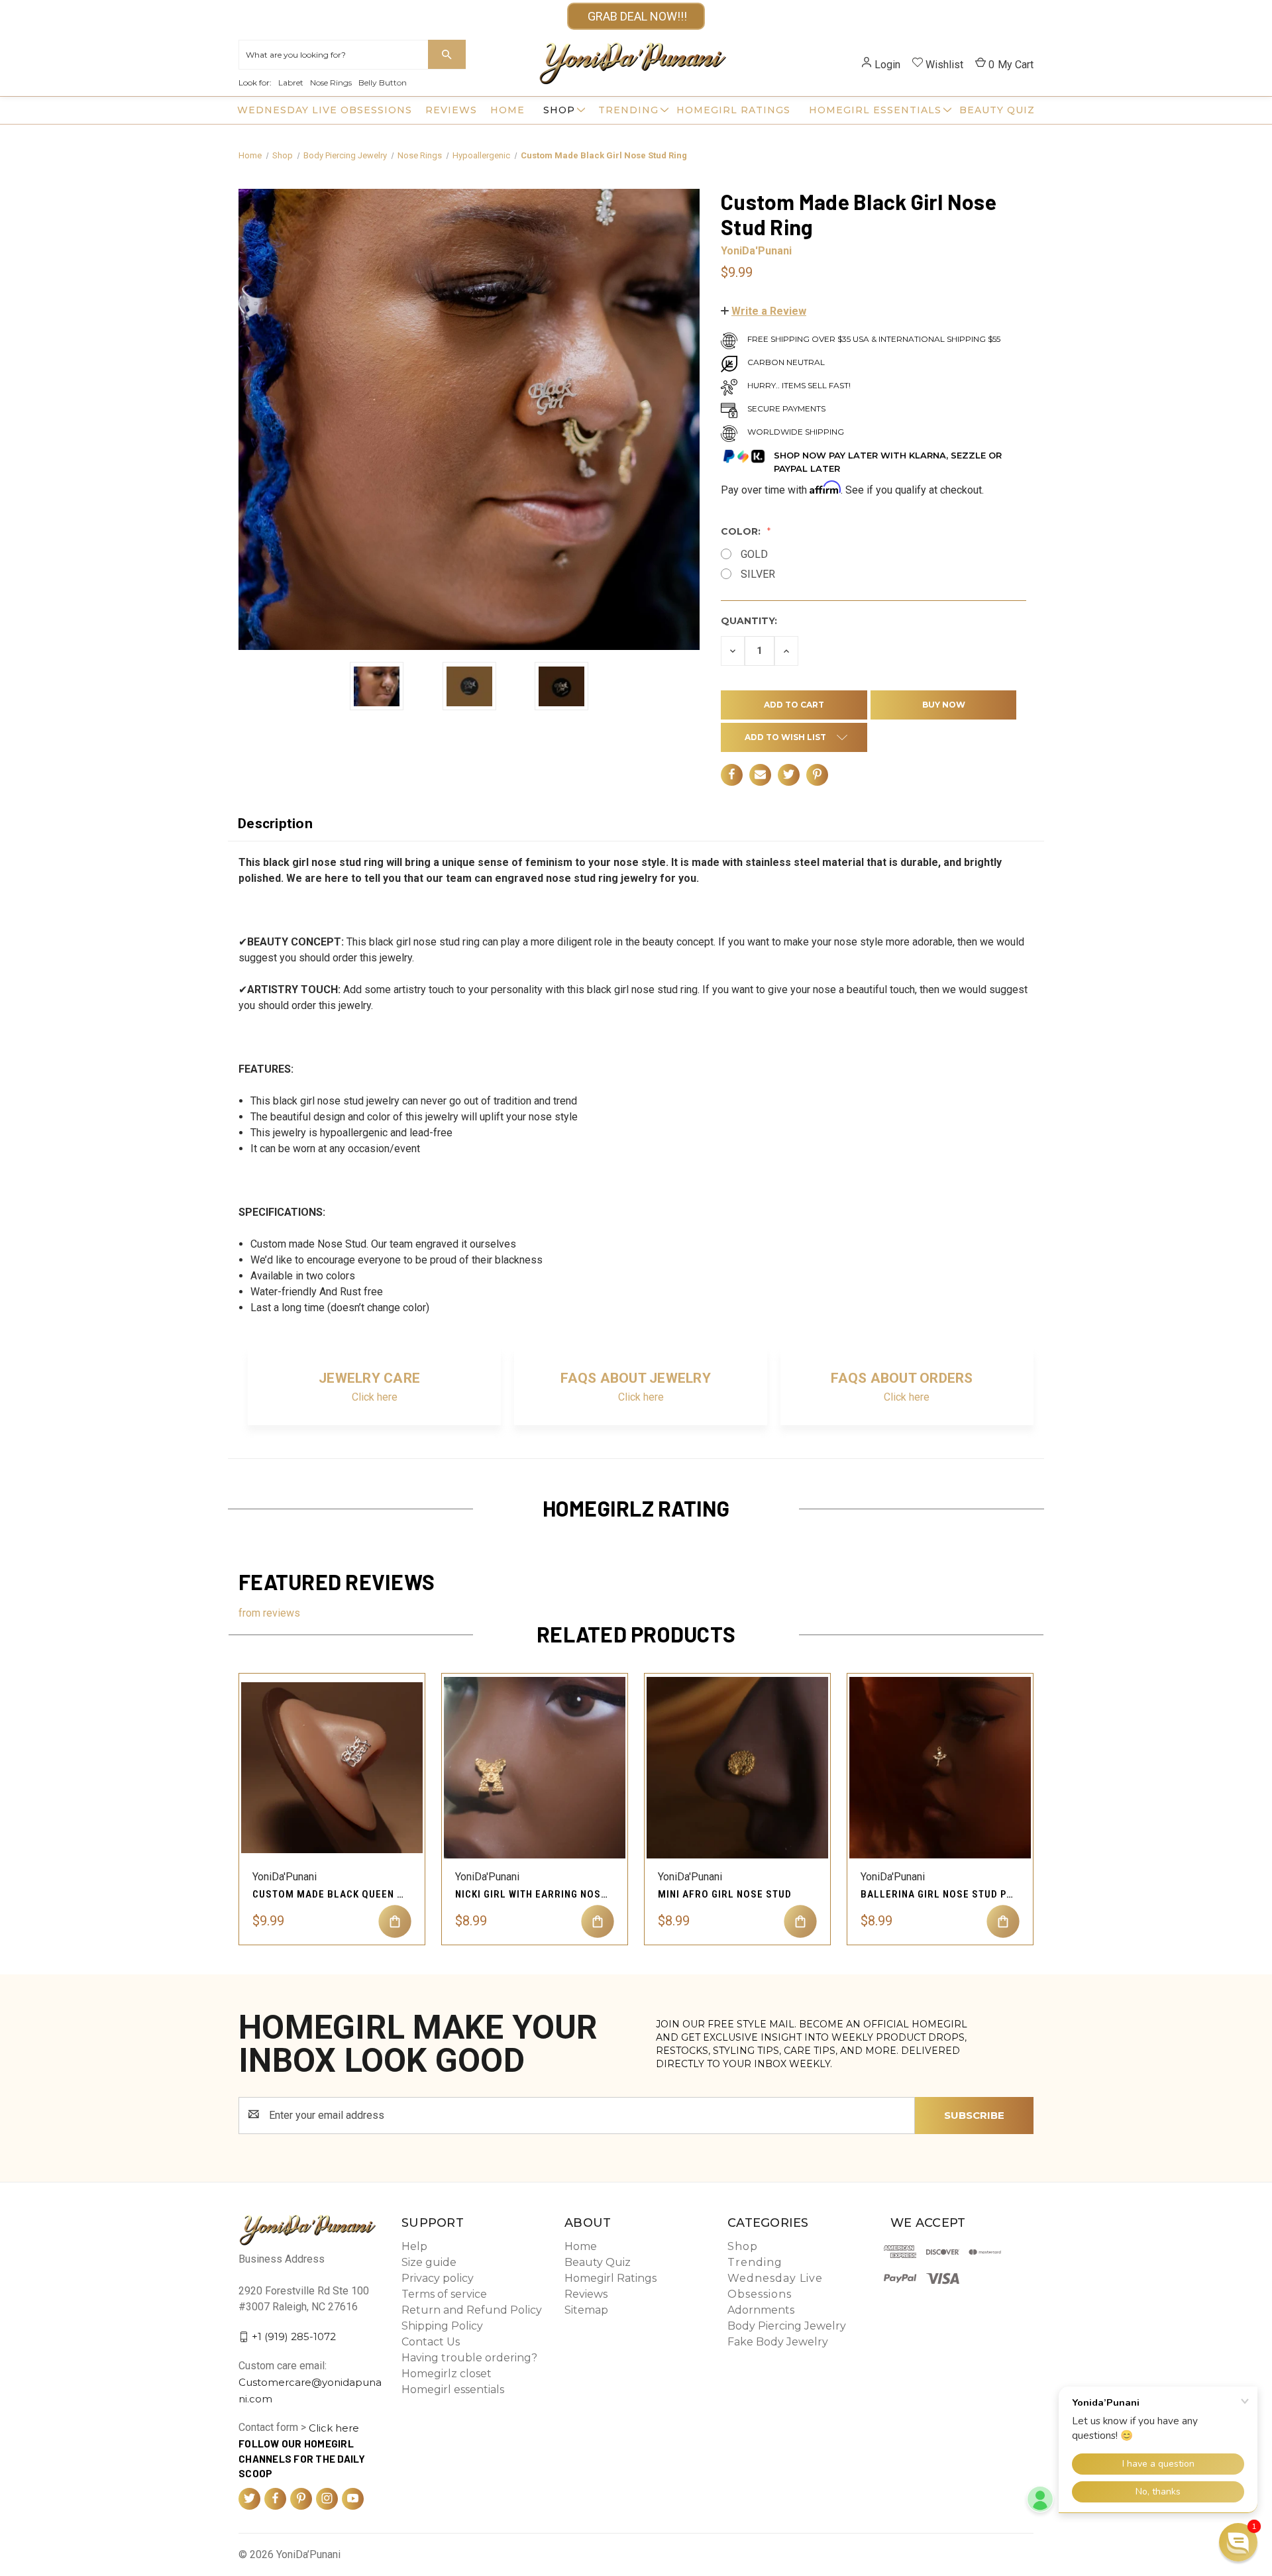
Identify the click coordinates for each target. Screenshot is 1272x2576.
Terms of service (444, 2294)
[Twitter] (789, 774)
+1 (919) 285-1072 (294, 2336)
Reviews (451, 110)
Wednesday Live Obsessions (325, 110)
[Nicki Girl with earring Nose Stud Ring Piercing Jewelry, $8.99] (535, 1768)
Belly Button (383, 82)
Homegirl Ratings (733, 110)
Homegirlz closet (447, 2374)
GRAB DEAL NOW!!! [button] (636, 16)
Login (887, 65)
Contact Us (431, 2342)
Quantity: (749, 621)
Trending (628, 110)
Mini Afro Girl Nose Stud (725, 1894)
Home (507, 110)
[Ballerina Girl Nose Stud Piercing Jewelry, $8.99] (940, 1768)
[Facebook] (732, 774)
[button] (764, 311)
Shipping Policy (442, 2326)
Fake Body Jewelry (778, 2342)
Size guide (429, 2262)
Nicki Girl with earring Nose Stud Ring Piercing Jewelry (531, 1894)
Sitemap (586, 2310)
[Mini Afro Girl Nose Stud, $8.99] (737, 1768)
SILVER (758, 574)
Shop (559, 110)
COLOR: (742, 531)
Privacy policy (438, 2278)
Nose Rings (331, 82)
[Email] (760, 774)
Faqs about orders (902, 1378)
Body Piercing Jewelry (787, 2326)
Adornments (761, 2310)
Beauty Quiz (997, 110)
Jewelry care (369, 1378)
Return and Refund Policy (472, 2310)
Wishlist (944, 65)
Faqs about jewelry (636, 1378)
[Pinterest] (817, 774)
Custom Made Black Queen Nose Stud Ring (329, 1894)
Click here (375, 1397)
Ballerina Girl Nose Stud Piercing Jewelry (937, 1894)
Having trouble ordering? (469, 2358)
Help (414, 2246)
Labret (291, 82)
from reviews (269, 1613)
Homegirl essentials (875, 110)
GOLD (754, 554)
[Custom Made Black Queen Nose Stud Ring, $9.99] (332, 1768)
